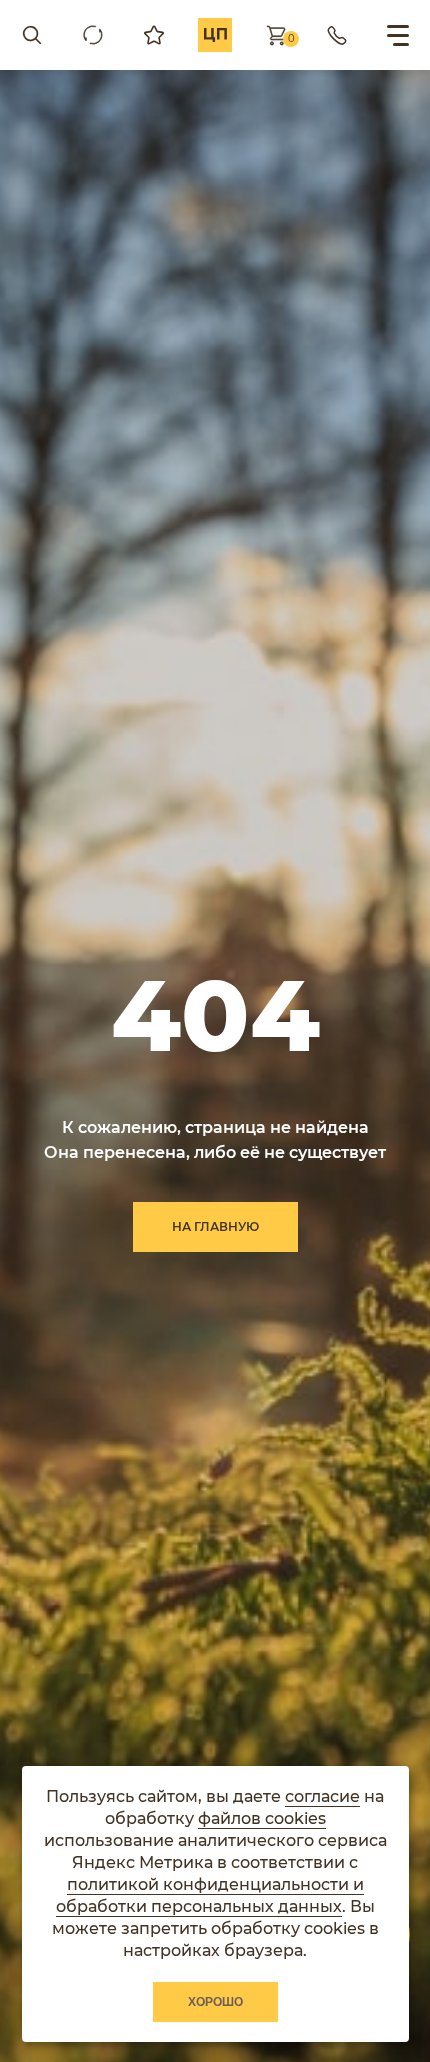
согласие (322, 1796)
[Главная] (215, 35)
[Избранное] (154, 35)
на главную (215, 1226)
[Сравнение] (93, 35)
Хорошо (215, 2002)
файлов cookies (262, 1818)
